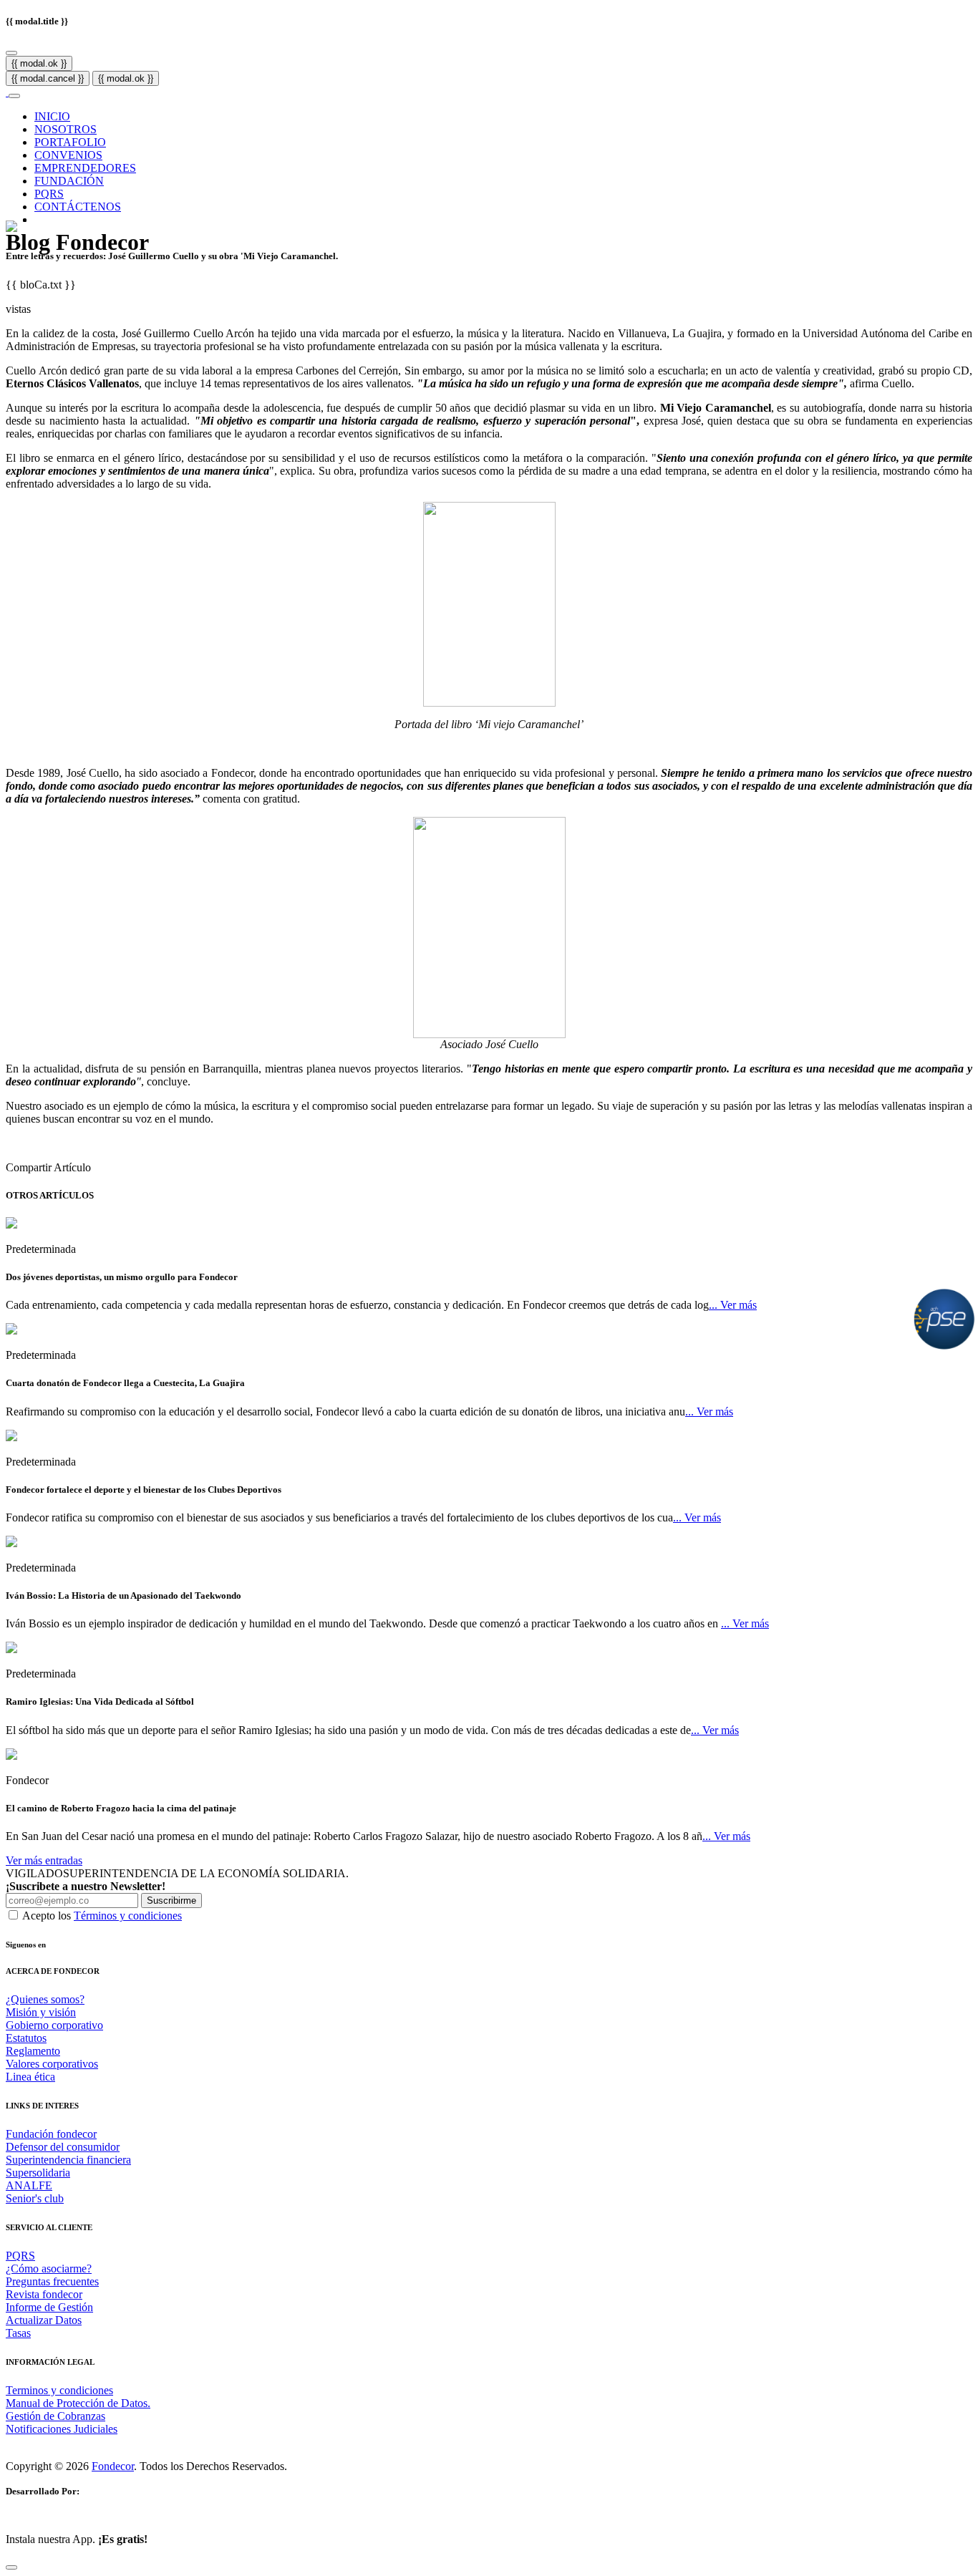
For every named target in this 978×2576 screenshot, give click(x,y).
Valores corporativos (52, 2064)
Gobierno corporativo (54, 2025)
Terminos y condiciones (59, 2390)
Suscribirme (171, 1900)
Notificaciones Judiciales (62, 2429)
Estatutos (26, 2038)
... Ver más (733, 1305)
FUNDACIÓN (69, 181)
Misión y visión (41, 2012)
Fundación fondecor (51, 2134)
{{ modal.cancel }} (48, 78)
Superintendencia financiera (68, 2160)
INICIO (52, 116)
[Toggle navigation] (14, 96)
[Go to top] (11, 2567)
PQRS (49, 194)
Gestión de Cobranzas (55, 2416)
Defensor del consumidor (63, 2147)
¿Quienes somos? (45, 1999)
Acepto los (102, 1916)
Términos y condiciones (128, 1916)
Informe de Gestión (49, 2307)
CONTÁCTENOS (78, 207)
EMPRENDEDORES (85, 168)
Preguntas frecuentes (52, 2281)
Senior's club (35, 2198)
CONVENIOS (68, 155)
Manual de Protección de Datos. (78, 2403)
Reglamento (33, 2051)
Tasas (18, 2333)
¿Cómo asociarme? (49, 2268)
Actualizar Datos (44, 2320)
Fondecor (113, 2466)
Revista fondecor (44, 2294)
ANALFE (29, 2185)
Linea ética (30, 2077)
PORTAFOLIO (70, 142)
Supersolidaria (38, 2173)
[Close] (11, 53)
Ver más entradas (44, 1860)
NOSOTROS (66, 129)
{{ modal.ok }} (39, 63)
